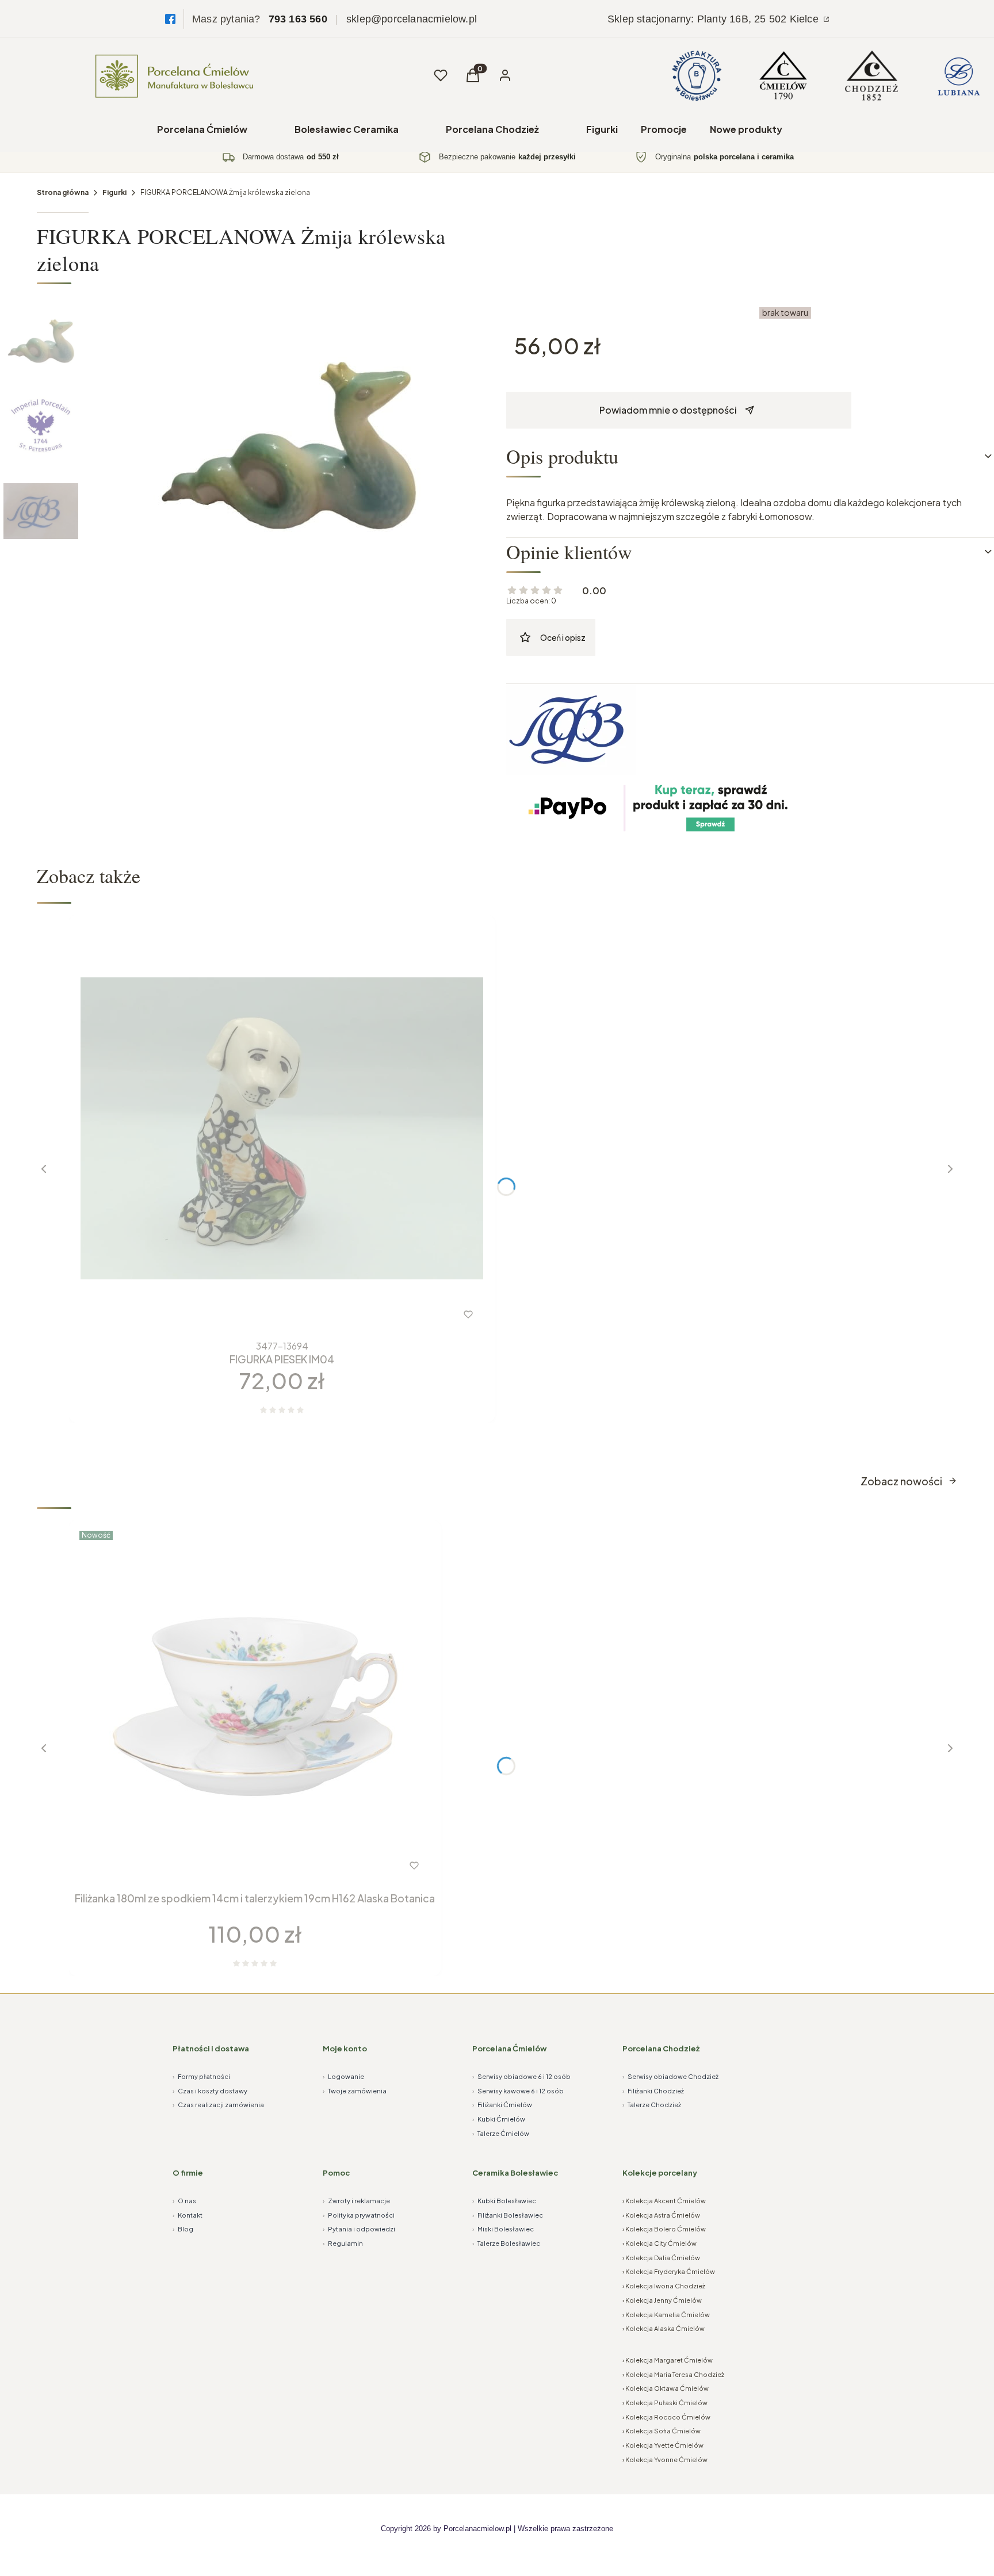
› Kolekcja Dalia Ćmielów (661, 2258)
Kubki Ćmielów (499, 2119)
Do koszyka (232, 1866)
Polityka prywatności (359, 2215)
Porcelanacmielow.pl (477, 2529)
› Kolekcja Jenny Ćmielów (662, 2300)
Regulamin (343, 2243)
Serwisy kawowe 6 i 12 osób (518, 2091)
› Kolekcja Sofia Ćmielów (662, 2431)
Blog (183, 2229)
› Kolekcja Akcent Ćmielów (664, 2201)
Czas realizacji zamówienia (218, 2105)
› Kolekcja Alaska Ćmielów (664, 2328)
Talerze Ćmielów (501, 2133)
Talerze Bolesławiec (506, 2243)
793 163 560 (298, 19)
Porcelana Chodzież (492, 129)
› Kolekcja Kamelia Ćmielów (666, 2315)
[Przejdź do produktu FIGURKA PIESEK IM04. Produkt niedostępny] (282, 1128)
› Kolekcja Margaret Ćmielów (668, 2360)
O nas (184, 2201)
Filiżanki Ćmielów (502, 2105)
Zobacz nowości (901, 1481)
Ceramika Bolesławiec (515, 2173)
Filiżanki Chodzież (653, 2091)
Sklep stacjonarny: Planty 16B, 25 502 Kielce (714, 19)
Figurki (602, 129)
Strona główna (63, 192)
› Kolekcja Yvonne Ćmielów (665, 2460)
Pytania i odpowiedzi (359, 2229)
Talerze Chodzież (652, 2105)
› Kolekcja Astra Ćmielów (661, 2215)
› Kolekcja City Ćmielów (660, 2243)
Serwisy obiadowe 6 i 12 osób (521, 2076)
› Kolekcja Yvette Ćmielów (663, 2445)
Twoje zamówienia (355, 2091)
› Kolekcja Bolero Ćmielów (664, 2229)
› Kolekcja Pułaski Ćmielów (665, 2403)
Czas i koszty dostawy (210, 2091)
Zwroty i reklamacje (356, 2201)
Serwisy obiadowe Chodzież (670, 2076)
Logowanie (343, 2076)
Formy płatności (201, 2076)
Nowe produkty (746, 129)
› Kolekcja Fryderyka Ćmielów (669, 2271)
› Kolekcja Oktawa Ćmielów (666, 2388)
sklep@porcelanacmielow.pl (412, 19)
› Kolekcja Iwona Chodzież (664, 2286)
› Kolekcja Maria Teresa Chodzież (673, 2374)
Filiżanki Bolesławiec (508, 2215)
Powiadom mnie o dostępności (668, 410)
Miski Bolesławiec (503, 2229)
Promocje (664, 129)
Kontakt (188, 2215)
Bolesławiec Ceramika (347, 129)
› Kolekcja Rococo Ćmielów (666, 2417)
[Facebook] (170, 19)
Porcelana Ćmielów (202, 129)
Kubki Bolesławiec (504, 2201)
